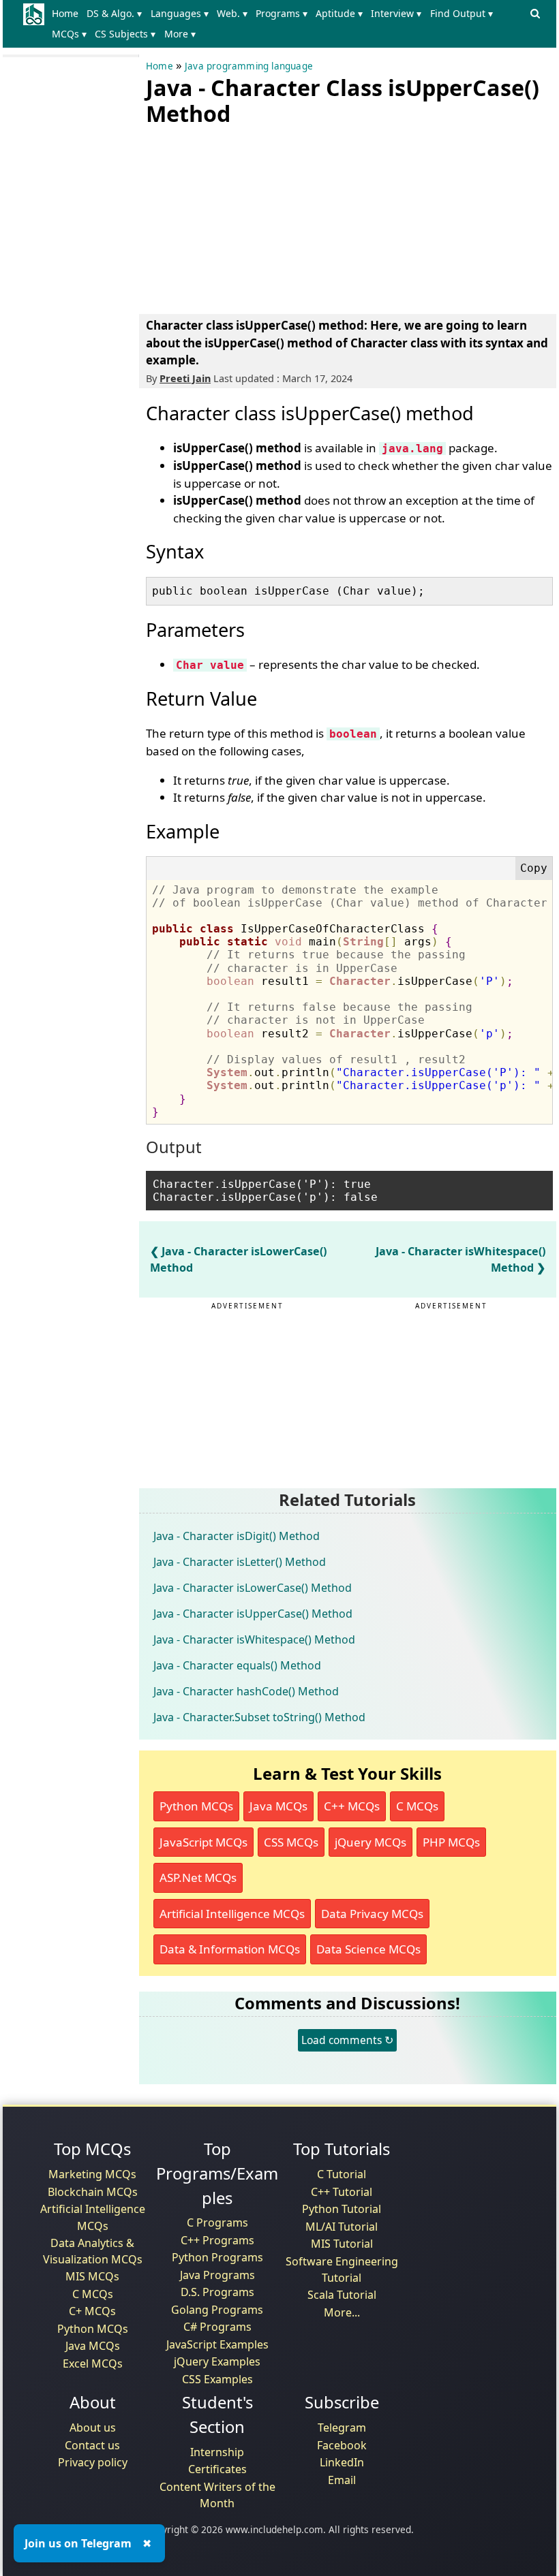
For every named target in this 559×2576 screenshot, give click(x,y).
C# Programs (217, 2327)
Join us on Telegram (78, 2543)
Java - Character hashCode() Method (246, 1691)
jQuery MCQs (371, 1842)
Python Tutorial (342, 2209)
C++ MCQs (352, 1806)
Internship (217, 2452)
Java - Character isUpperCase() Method (253, 1614)
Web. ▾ (232, 13)
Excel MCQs (93, 2363)
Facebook (342, 2445)
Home (65, 13)
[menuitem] (68, 14)
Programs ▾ (282, 13)
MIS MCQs (92, 2276)
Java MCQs (278, 1806)
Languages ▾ (180, 13)
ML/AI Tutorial (342, 2227)
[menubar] (286, 24)
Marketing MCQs (92, 2174)
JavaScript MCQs (203, 1842)
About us (93, 2428)
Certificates (217, 2469)
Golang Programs (217, 2310)
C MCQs (417, 1806)
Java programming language (249, 66)
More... (342, 2312)
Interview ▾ (396, 13)
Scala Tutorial (342, 2295)
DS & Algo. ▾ (114, 13)
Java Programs (217, 2275)
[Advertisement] (248, 217)
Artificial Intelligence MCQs (232, 1914)
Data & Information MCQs (230, 1949)
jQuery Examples (217, 2361)
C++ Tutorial (342, 2192)
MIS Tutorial (342, 2244)
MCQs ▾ (69, 34)
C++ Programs (217, 2240)
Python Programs (217, 2257)
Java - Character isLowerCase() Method (253, 1588)
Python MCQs (196, 1806)
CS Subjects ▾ (125, 34)
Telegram (342, 2428)
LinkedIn (342, 2462)
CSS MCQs (291, 1842)
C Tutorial (342, 2174)
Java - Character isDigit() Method (237, 1536)
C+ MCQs (92, 2311)
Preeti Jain (185, 378)
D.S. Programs (217, 2292)
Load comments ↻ (347, 2040)
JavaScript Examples (217, 2344)
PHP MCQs (451, 1842)
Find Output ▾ (462, 13)
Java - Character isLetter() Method (240, 1562)
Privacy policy (93, 2462)
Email (342, 2480)
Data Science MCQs (368, 1949)
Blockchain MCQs (93, 2192)
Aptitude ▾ (339, 13)
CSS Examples (217, 2379)
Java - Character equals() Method (237, 1665)
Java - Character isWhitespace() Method (254, 1639)
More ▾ (180, 34)
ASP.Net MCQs (198, 1878)
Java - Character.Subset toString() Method (259, 1717)
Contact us (92, 2445)
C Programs (217, 2222)
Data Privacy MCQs (372, 1914)
